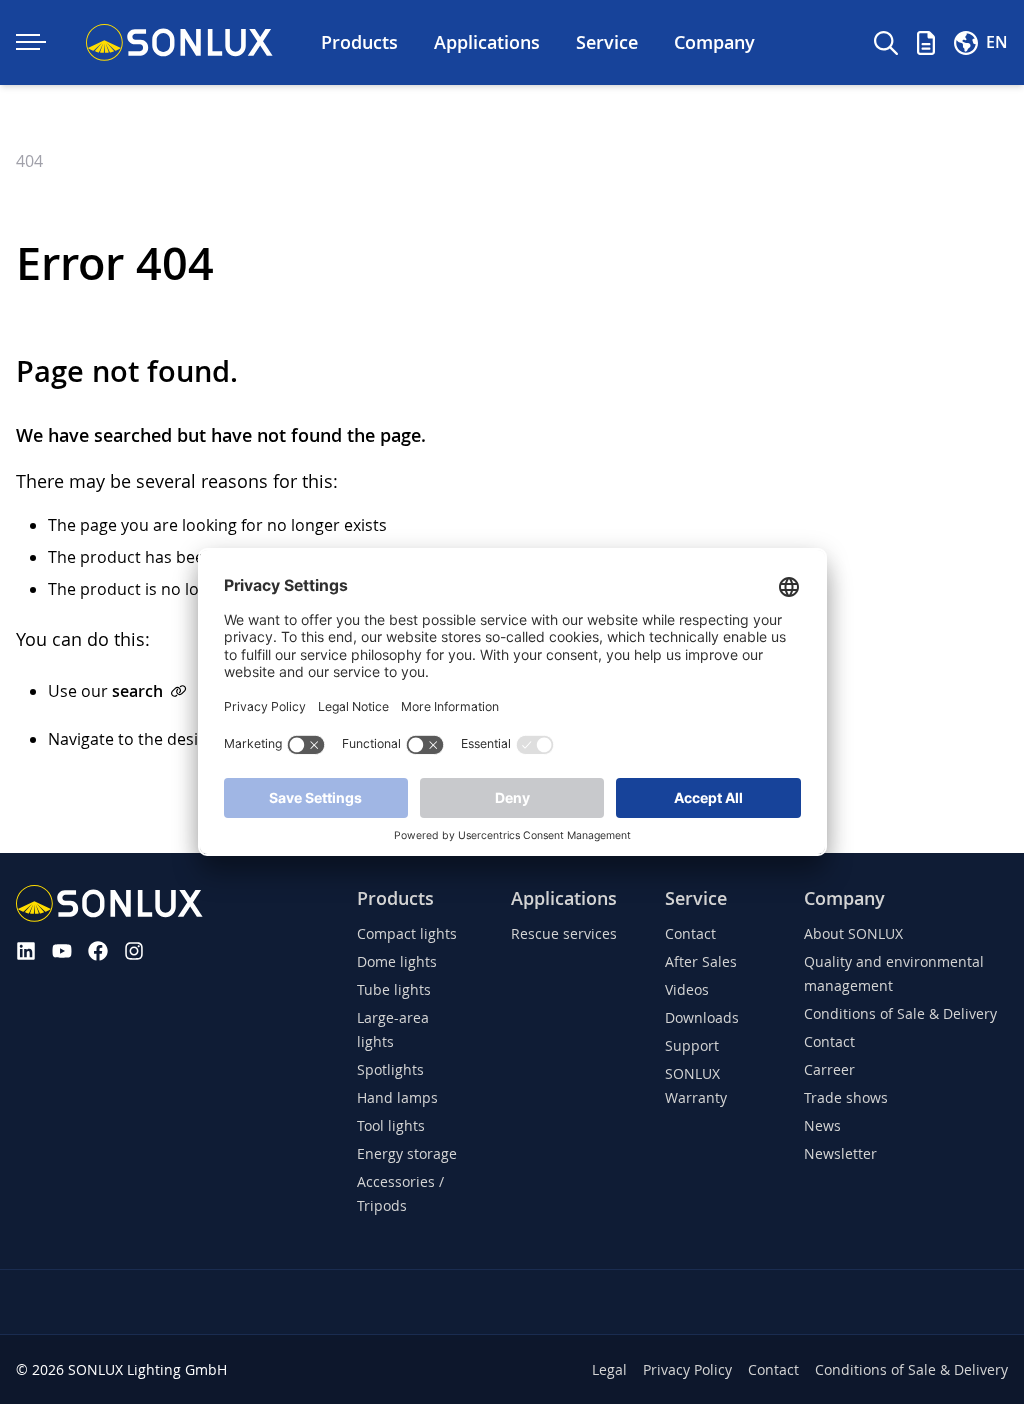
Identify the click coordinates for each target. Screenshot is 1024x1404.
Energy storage (407, 1153)
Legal (609, 1369)
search (137, 691)
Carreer (829, 1069)
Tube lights (394, 989)
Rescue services (564, 933)
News (822, 1125)
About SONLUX (853, 933)
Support (692, 1045)
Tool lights (391, 1125)
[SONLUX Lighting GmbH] (179, 42)
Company (844, 898)
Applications (564, 898)
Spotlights (390, 1069)
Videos (687, 989)
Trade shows (846, 1097)
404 (29, 161)
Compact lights (407, 933)
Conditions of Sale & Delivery (900, 1013)
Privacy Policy (687, 1369)
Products (395, 898)
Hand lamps (397, 1097)
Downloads (702, 1017)
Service (696, 898)
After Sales (701, 961)
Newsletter (840, 1153)
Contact (690, 933)
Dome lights (397, 961)
